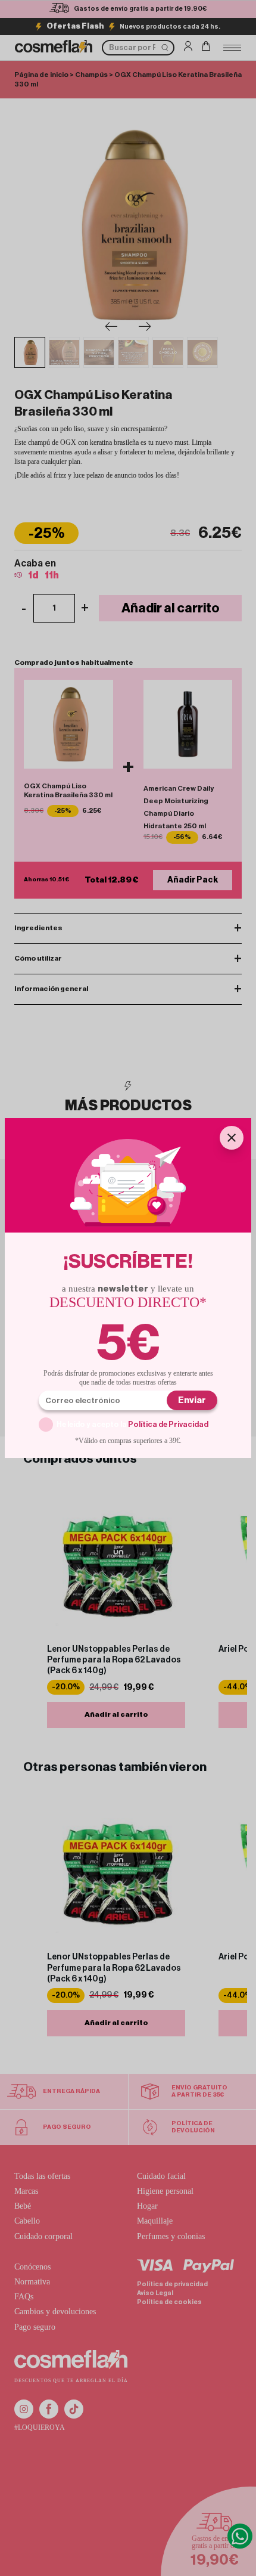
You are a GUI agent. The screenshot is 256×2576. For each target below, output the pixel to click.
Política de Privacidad (168, 1424)
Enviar (192, 1400)
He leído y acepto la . (133, 1424)
